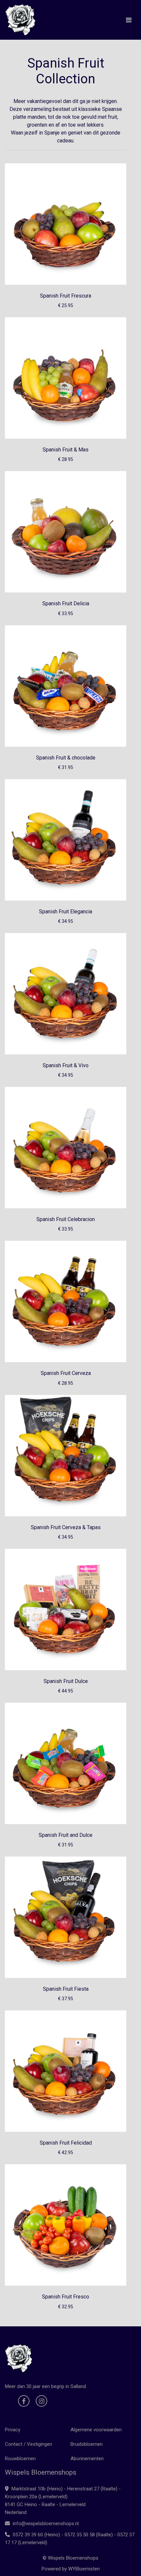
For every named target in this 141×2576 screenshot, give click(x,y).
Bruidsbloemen (87, 2444)
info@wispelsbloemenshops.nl (45, 2524)
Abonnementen (87, 2459)
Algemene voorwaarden (96, 2430)
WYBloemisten (84, 2569)
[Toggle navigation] (129, 20)
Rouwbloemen (20, 2459)
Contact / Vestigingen (29, 2444)
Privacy (13, 2430)
